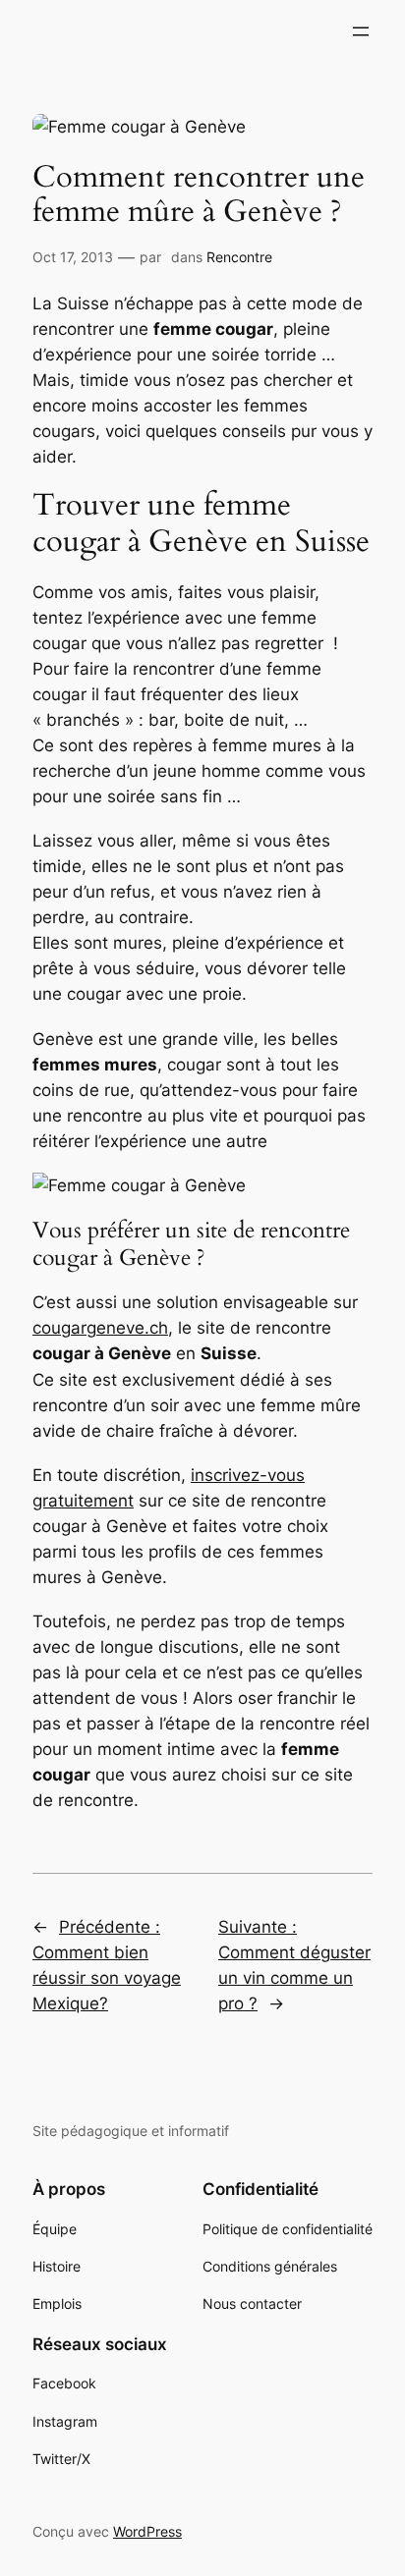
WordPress (147, 2531)
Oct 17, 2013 (73, 257)
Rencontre (239, 257)
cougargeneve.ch (100, 1328)
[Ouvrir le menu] (361, 31)
